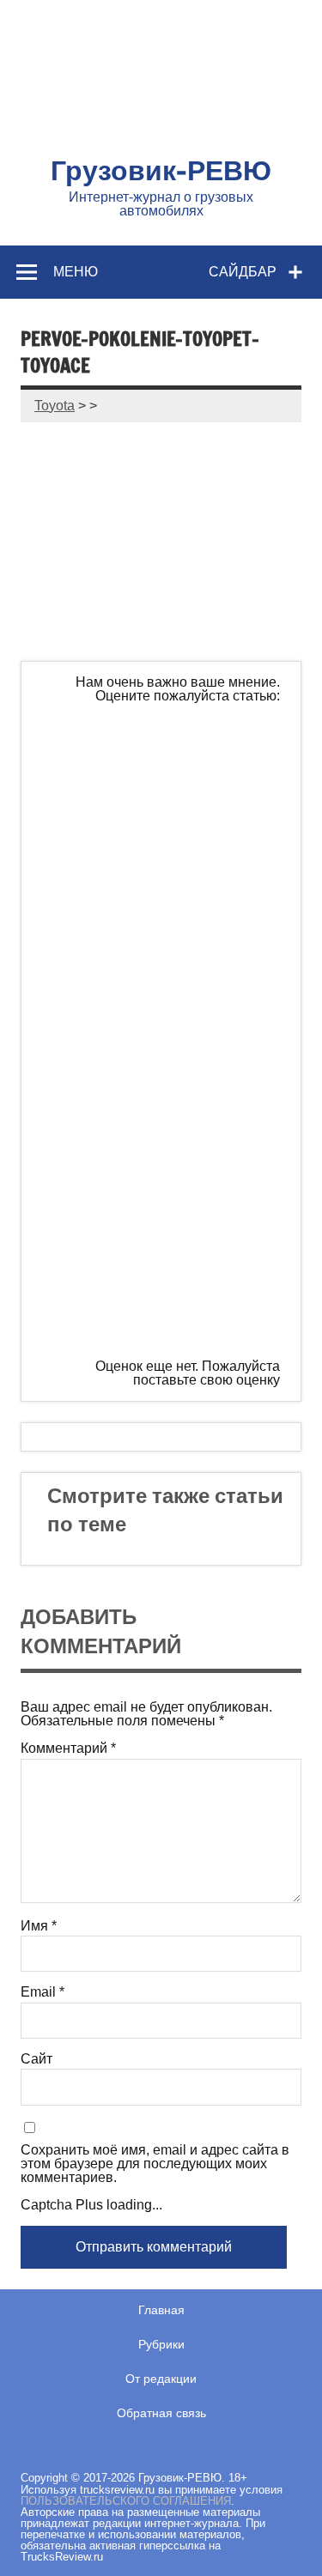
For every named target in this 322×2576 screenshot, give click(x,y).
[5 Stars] (171, 1293)
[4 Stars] (171, 1161)
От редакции (161, 2379)
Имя (39, 1926)
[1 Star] (171, 767)
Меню (76, 271)
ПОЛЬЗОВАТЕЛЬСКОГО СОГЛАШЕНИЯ (126, 2501)
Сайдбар (243, 271)
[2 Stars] (171, 899)
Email (43, 1992)
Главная (161, 2310)
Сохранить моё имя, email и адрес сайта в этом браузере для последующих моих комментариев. (155, 2164)
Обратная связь (161, 2413)
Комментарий (68, 1749)
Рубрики (161, 2344)
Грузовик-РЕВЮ (161, 170)
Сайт (36, 2059)
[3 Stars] (171, 1030)
